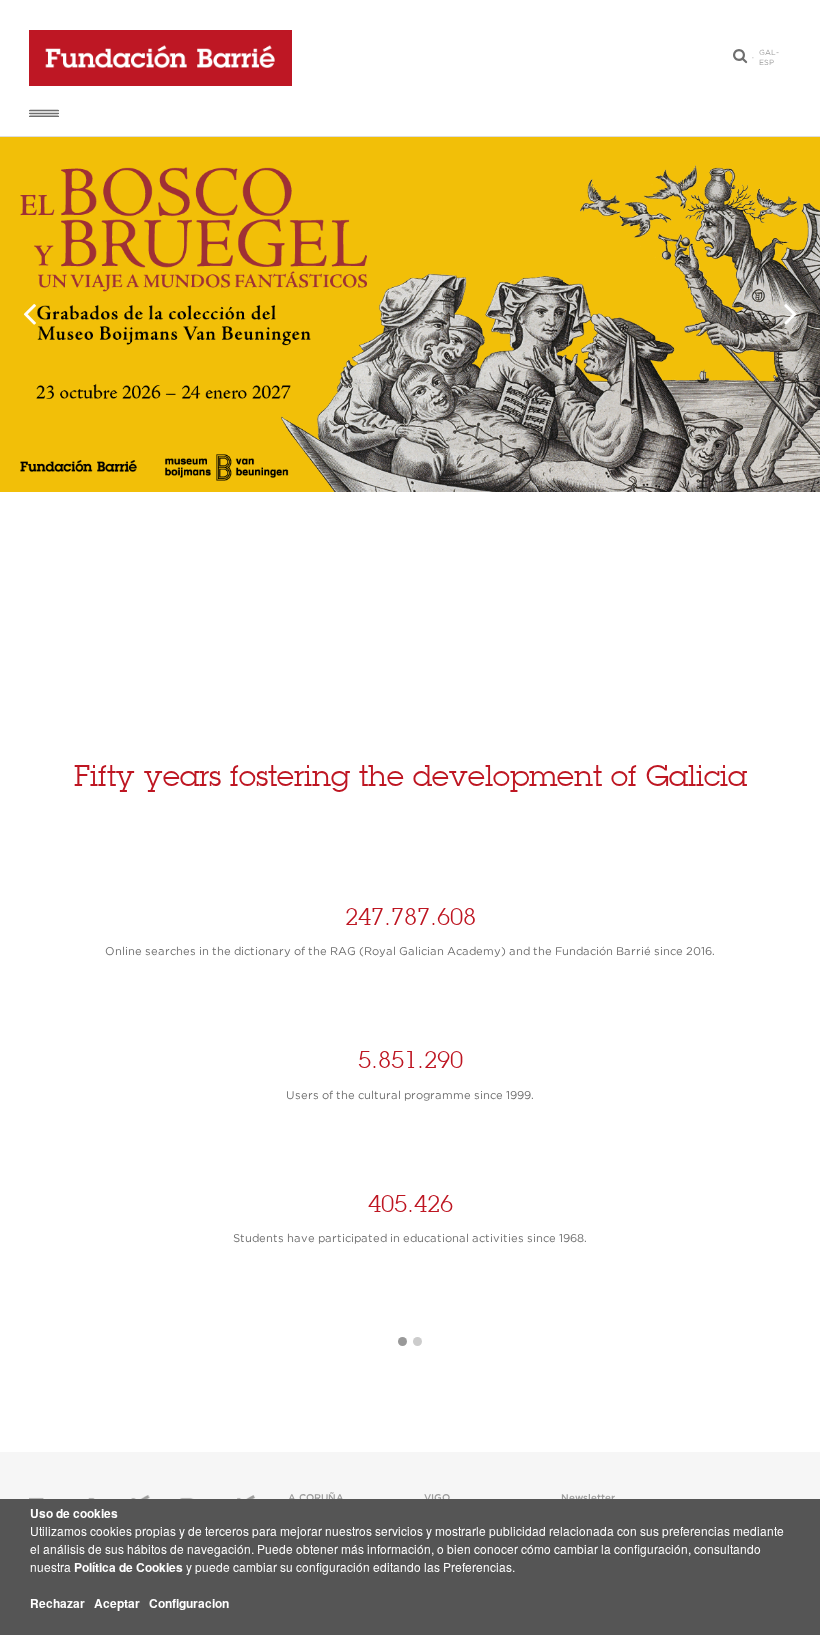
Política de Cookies (128, 1567)
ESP (766, 63)
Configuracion (189, 1603)
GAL (767, 53)
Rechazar (57, 1603)
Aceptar (117, 1603)
